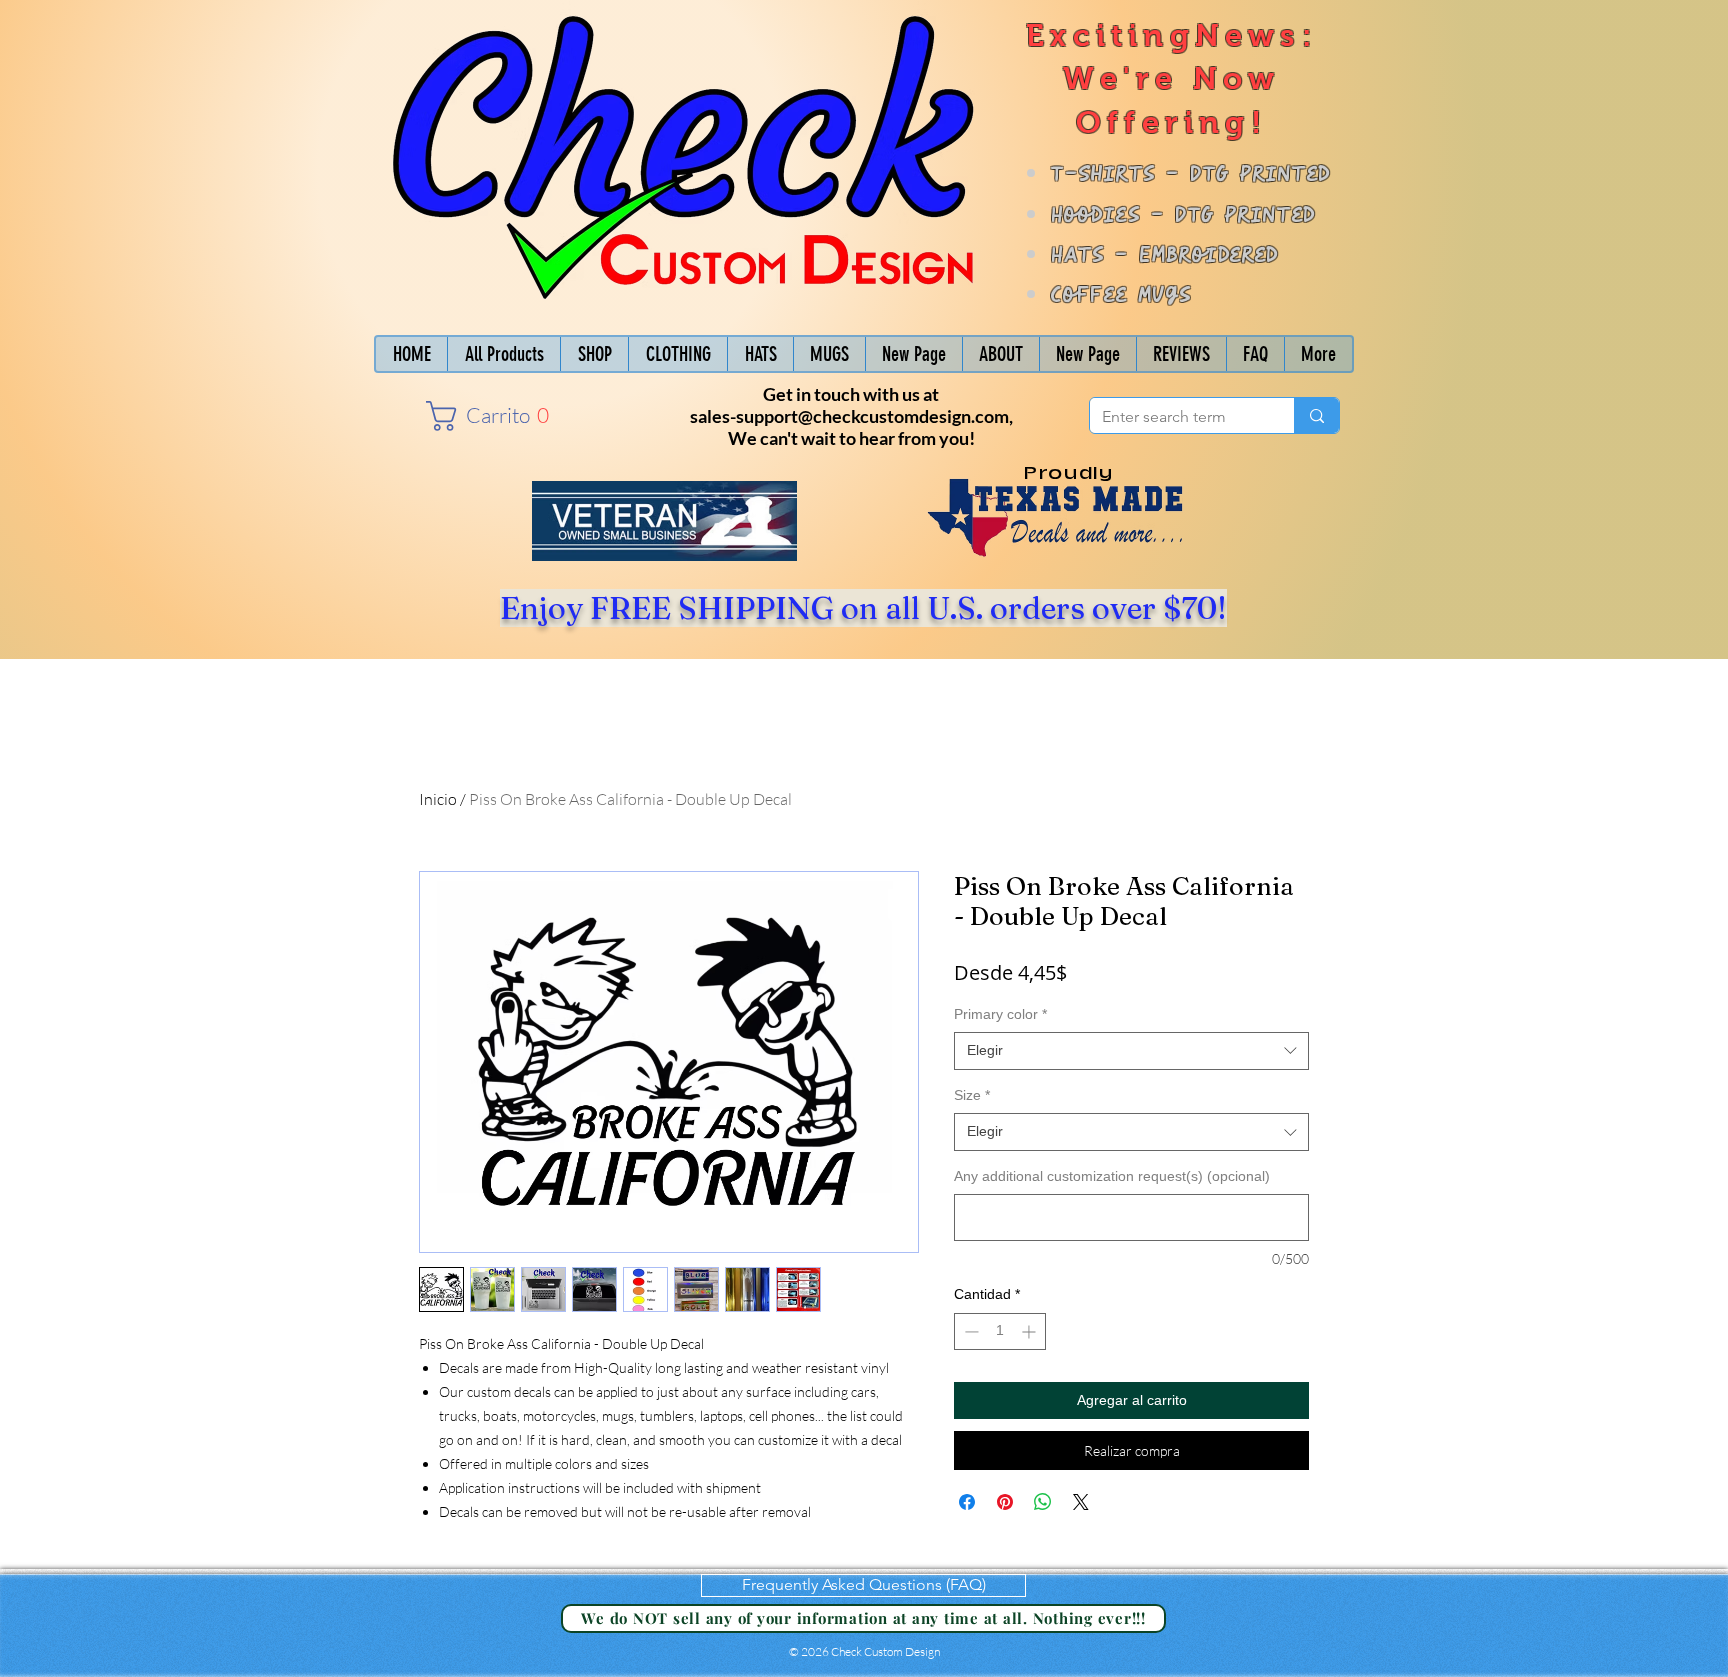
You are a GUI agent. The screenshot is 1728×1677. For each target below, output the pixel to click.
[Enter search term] (1316, 415)
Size (972, 1095)
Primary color (1000, 1014)
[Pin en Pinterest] (1005, 1502)
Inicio (438, 799)
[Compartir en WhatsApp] (1043, 1502)
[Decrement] (969, 1331)
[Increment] (1030, 1331)
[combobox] (1131, 1051)
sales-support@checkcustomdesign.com (849, 416)
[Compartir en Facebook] (967, 1502)
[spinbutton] (1000, 1331)
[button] (482, 416)
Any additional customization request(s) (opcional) (1112, 1176)
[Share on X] (1081, 1502)
